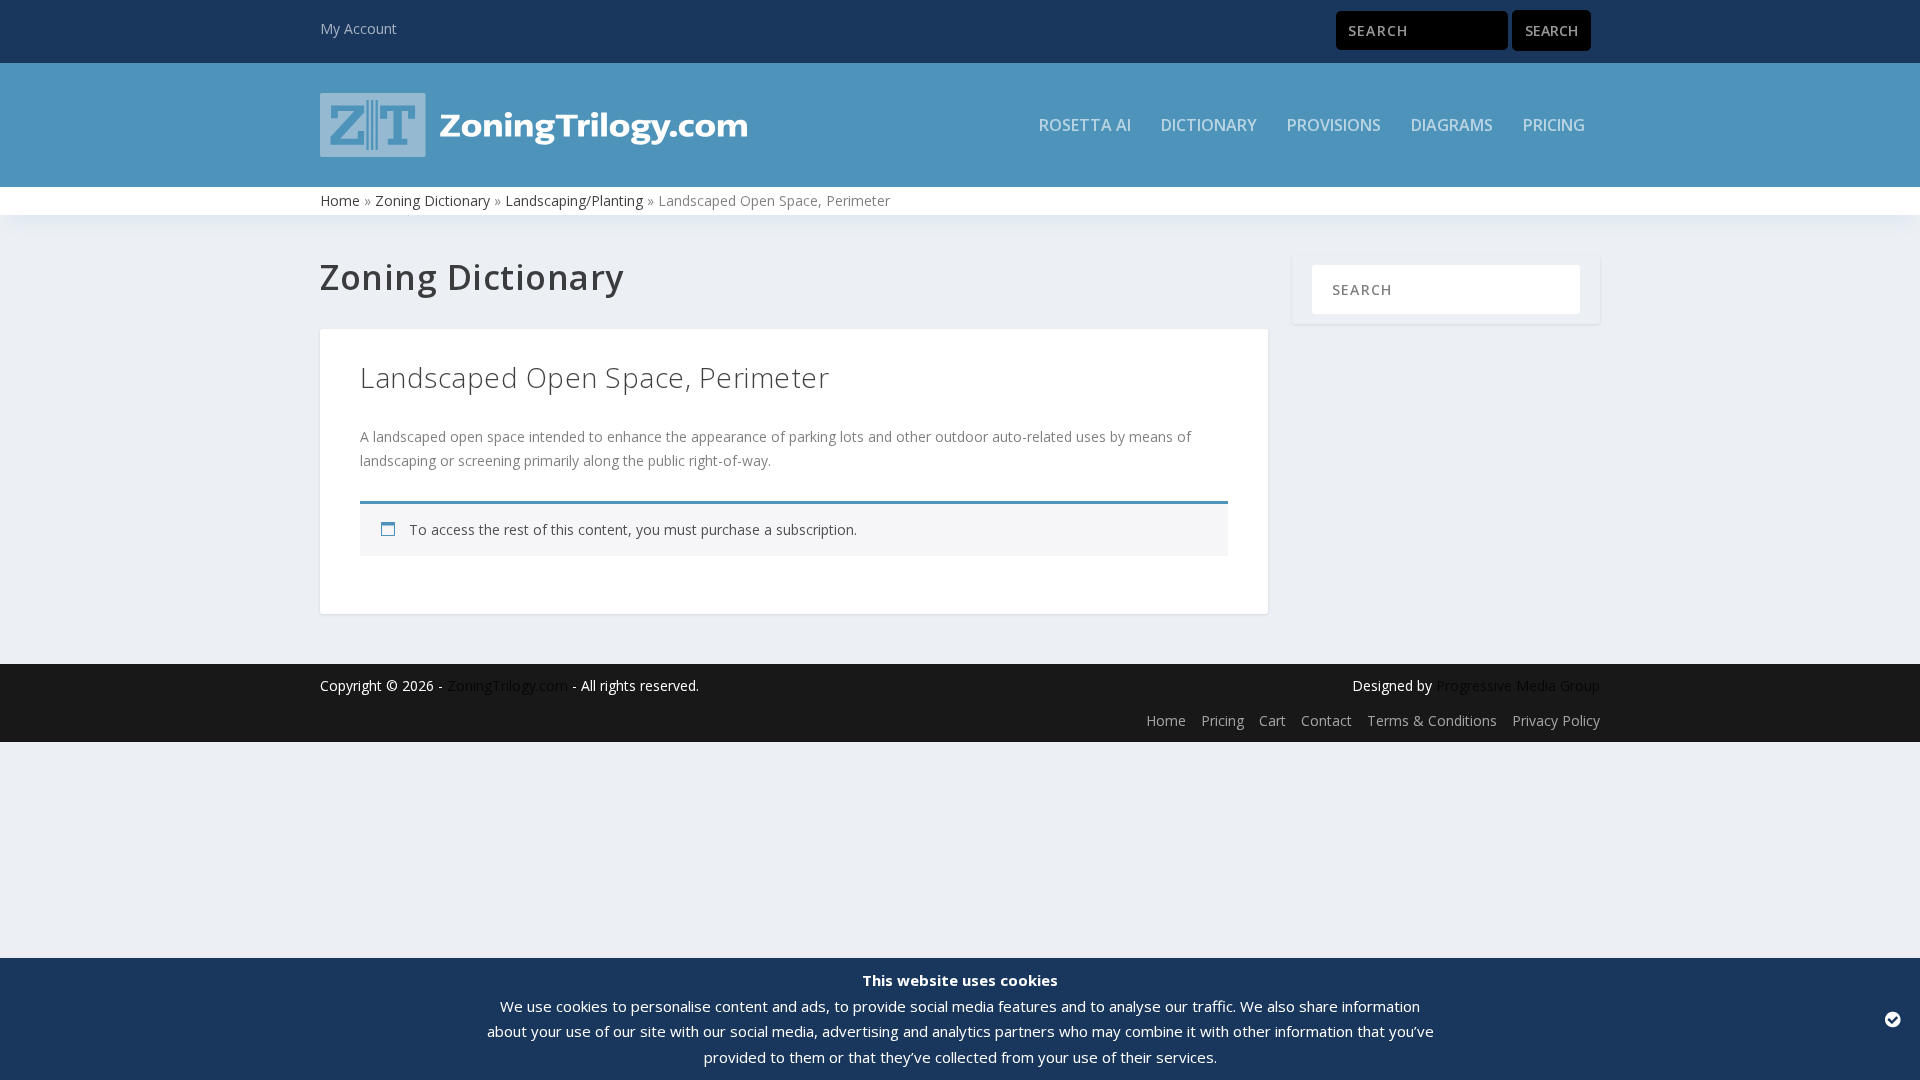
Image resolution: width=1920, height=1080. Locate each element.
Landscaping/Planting (574, 200)
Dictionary (1209, 126)
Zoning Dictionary (432, 200)
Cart (1272, 720)
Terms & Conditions (1432, 720)
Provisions (1334, 126)
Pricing (1554, 126)
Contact (1326, 720)
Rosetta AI (1085, 126)
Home (340, 200)
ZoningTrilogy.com (507, 685)
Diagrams (1452, 126)
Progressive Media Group (1518, 685)
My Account (358, 28)
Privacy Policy (1556, 720)
